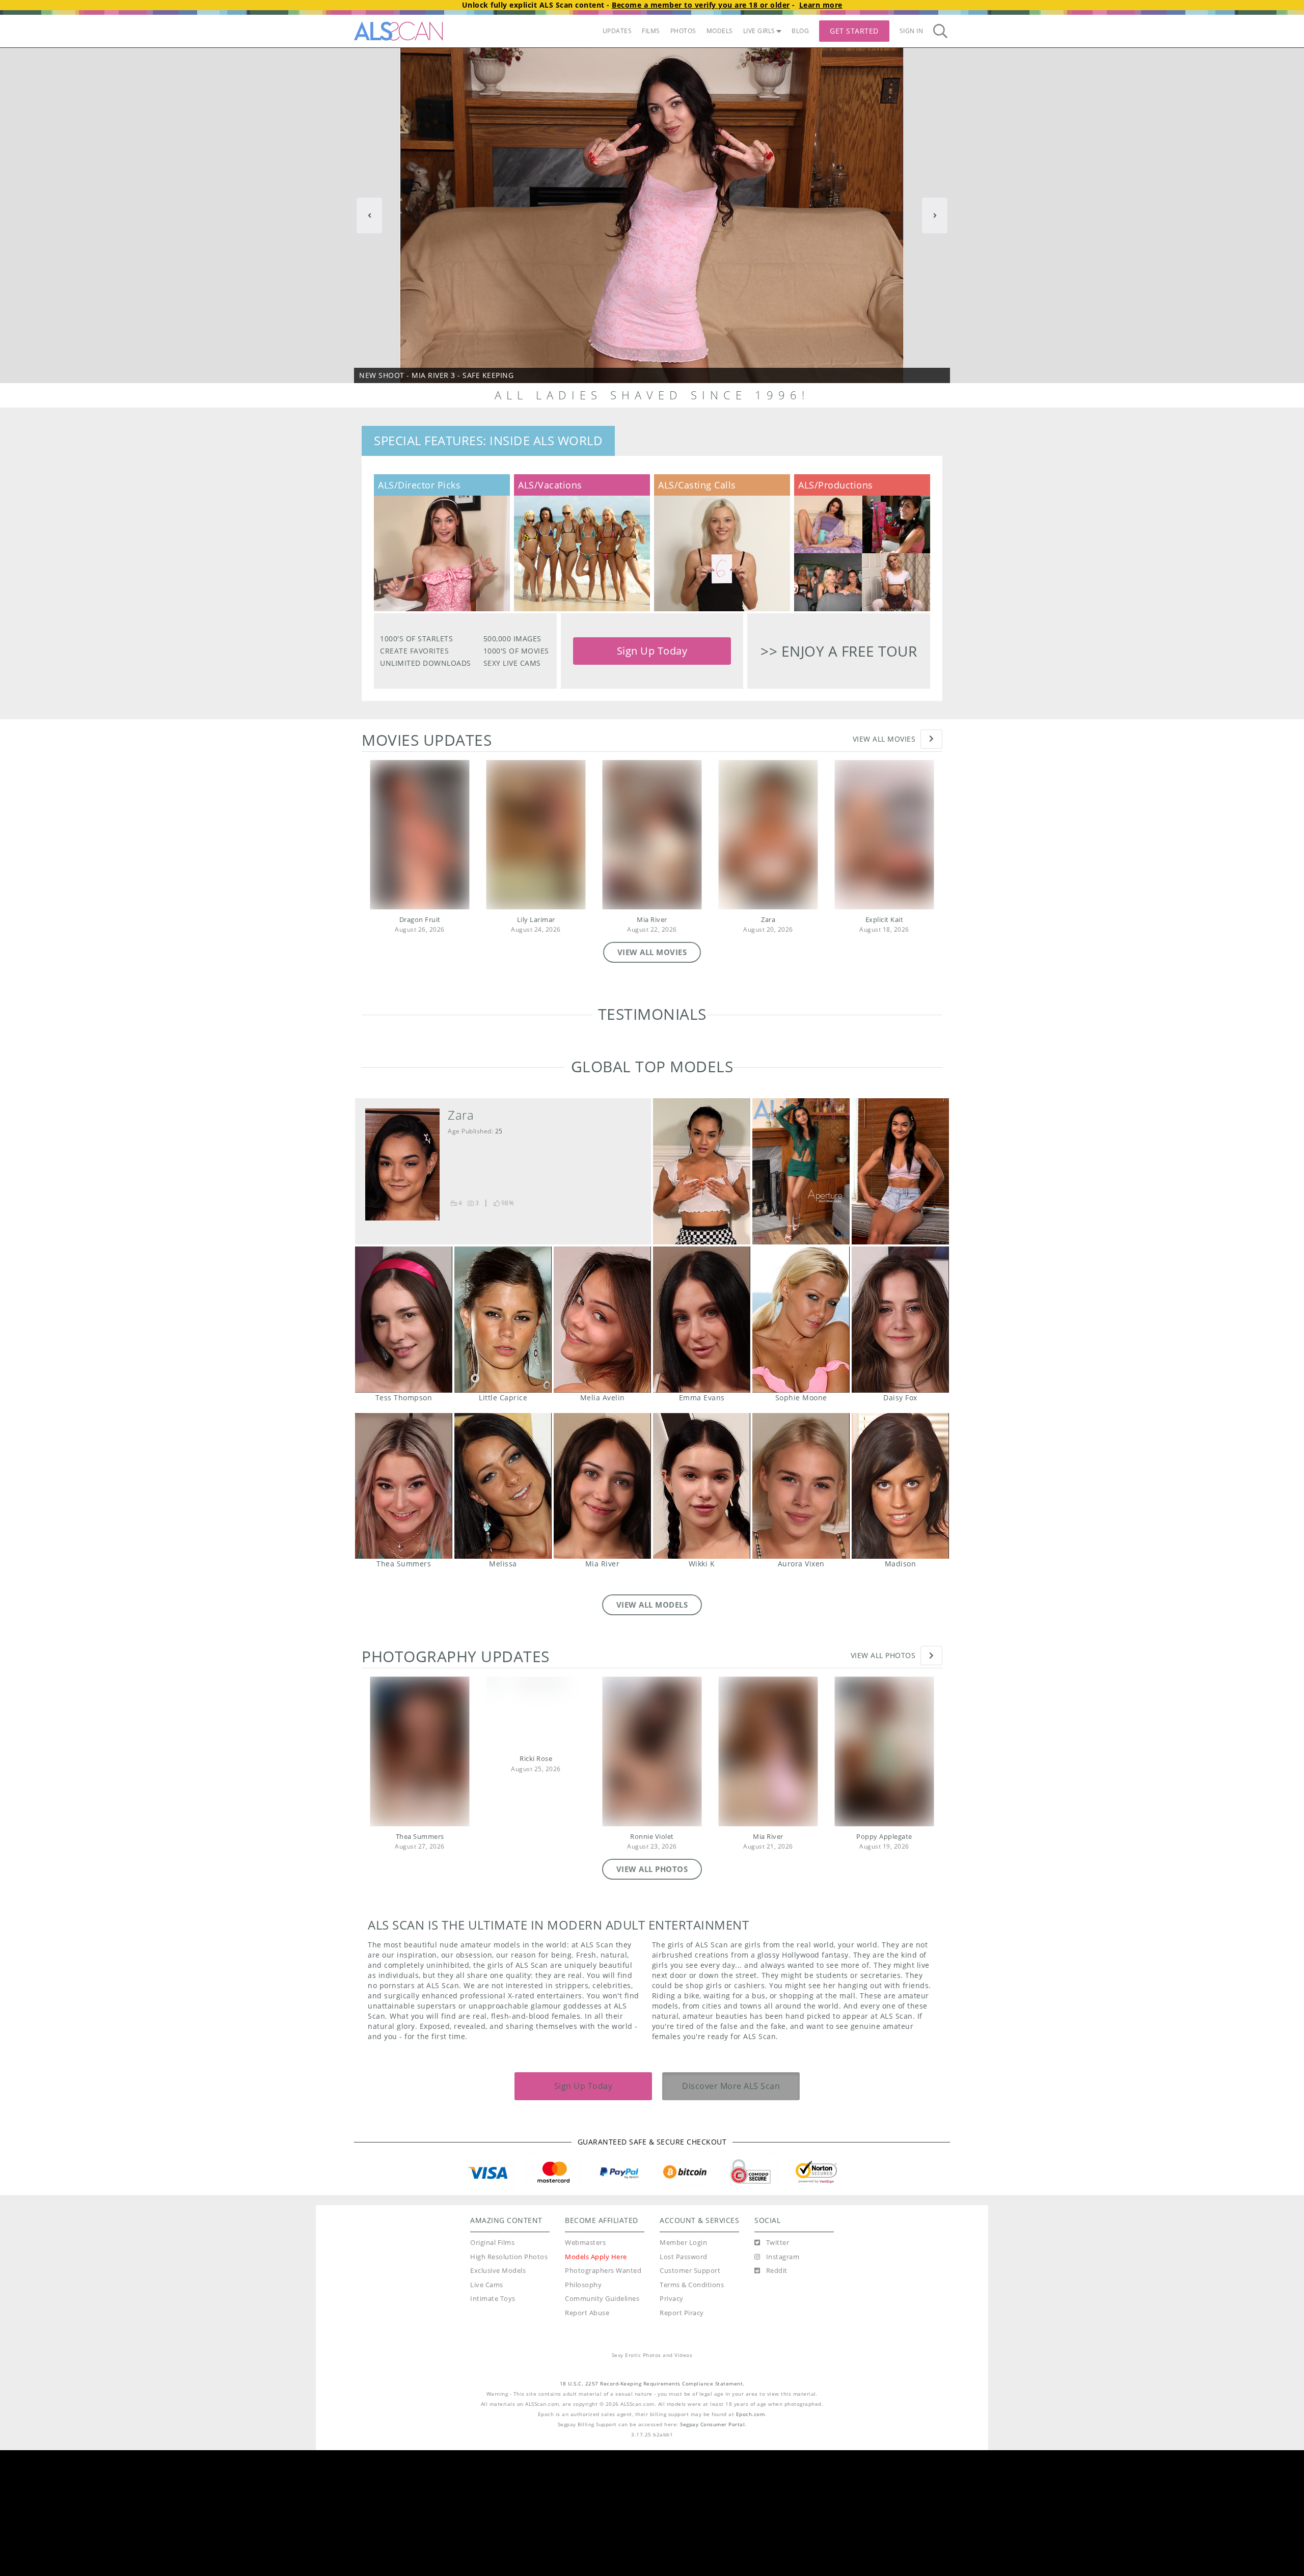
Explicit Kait (885, 920)
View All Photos (883, 1781)
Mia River (652, 920)
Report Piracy (682, 2439)
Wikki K (702, 1612)
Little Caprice (503, 1445)
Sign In (912, 31)
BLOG (800, 31)
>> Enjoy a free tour (839, 651)
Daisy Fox (900, 1445)
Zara (768, 920)
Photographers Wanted (603, 2396)
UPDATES (617, 31)
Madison (900, 1612)
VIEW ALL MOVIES (652, 952)
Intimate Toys (493, 2424)
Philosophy (583, 2411)
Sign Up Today (652, 651)
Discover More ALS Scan (731, 2212)
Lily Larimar (536, 920)
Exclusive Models (498, 2396)
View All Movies (884, 739)
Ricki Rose (536, 1884)
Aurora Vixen (801, 1612)
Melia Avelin (602, 1445)
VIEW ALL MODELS (652, 1730)
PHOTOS (683, 31)
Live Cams (487, 2411)
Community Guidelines (602, 2424)
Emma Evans (702, 1445)
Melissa (503, 1612)
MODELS (720, 31)
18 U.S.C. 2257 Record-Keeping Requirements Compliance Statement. (652, 2510)
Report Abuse (587, 2439)
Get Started (854, 31)
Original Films (492, 2368)
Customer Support (690, 2396)
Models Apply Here (596, 2383)
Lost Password (684, 2383)
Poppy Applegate (884, 1962)
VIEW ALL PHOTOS (652, 1995)
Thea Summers (404, 1612)
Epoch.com (751, 2540)
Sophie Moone (801, 1445)
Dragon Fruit (420, 920)
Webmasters (585, 2368)
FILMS (651, 31)
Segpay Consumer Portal (712, 2550)
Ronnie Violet (652, 1962)
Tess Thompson (404, 1445)
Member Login (683, 2368)
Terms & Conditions (692, 2411)
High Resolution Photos (509, 2383)
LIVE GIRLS (759, 31)
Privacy (672, 2424)
